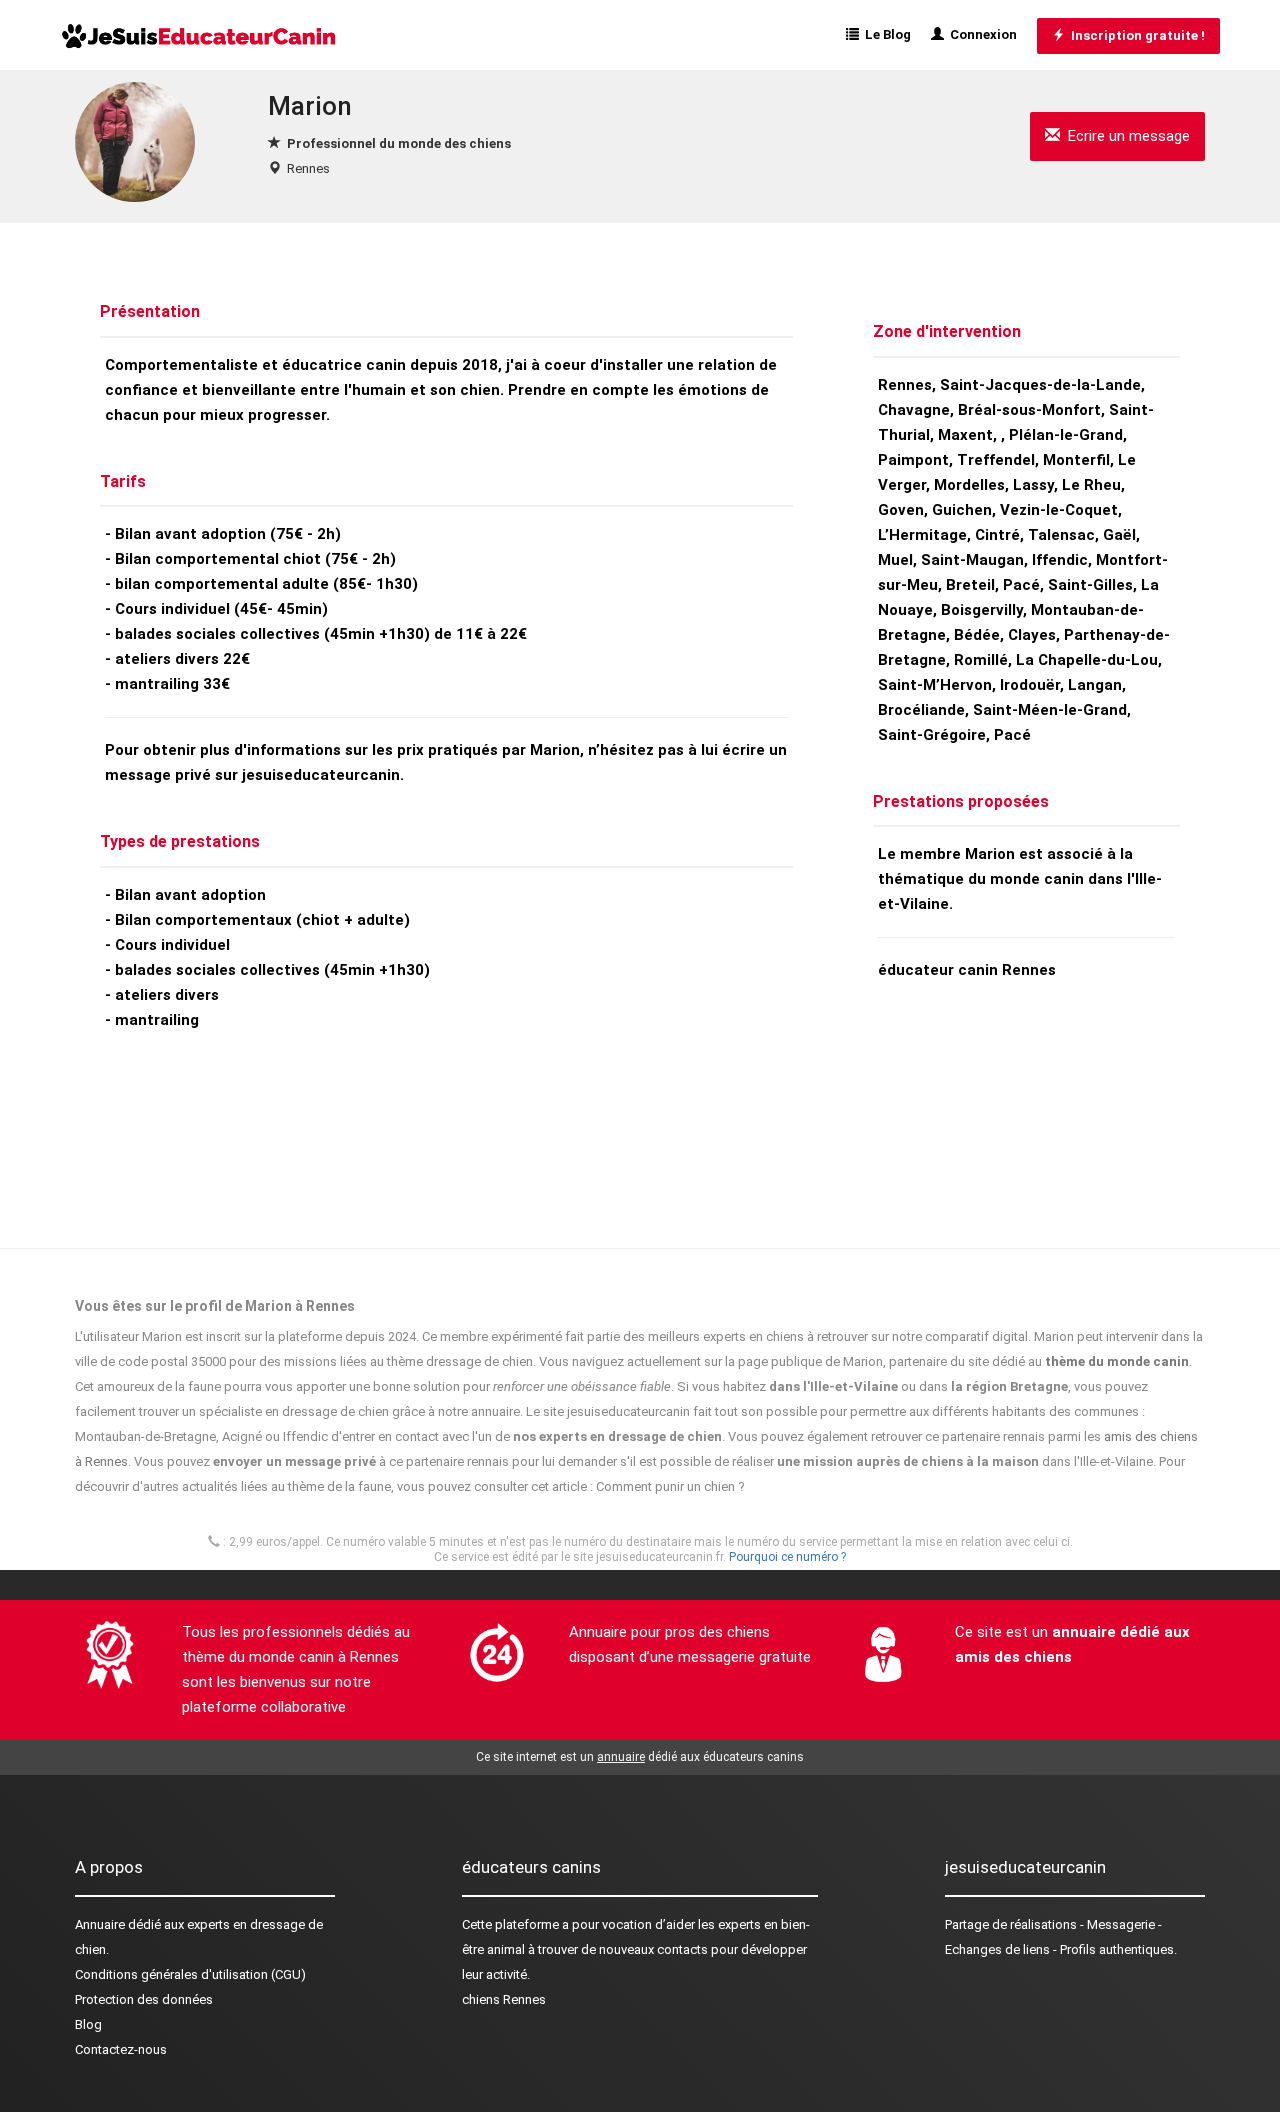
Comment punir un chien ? (670, 1486)
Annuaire (100, 1924)
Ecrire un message (1125, 136)
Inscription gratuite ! (1135, 35)
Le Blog (885, 34)
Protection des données (144, 1999)
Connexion (980, 34)
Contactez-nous (121, 2049)
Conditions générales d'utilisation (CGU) (190, 1974)
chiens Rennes (504, 1999)
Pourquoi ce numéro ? (787, 1557)
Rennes (308, 168)
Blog (88, 2024)
